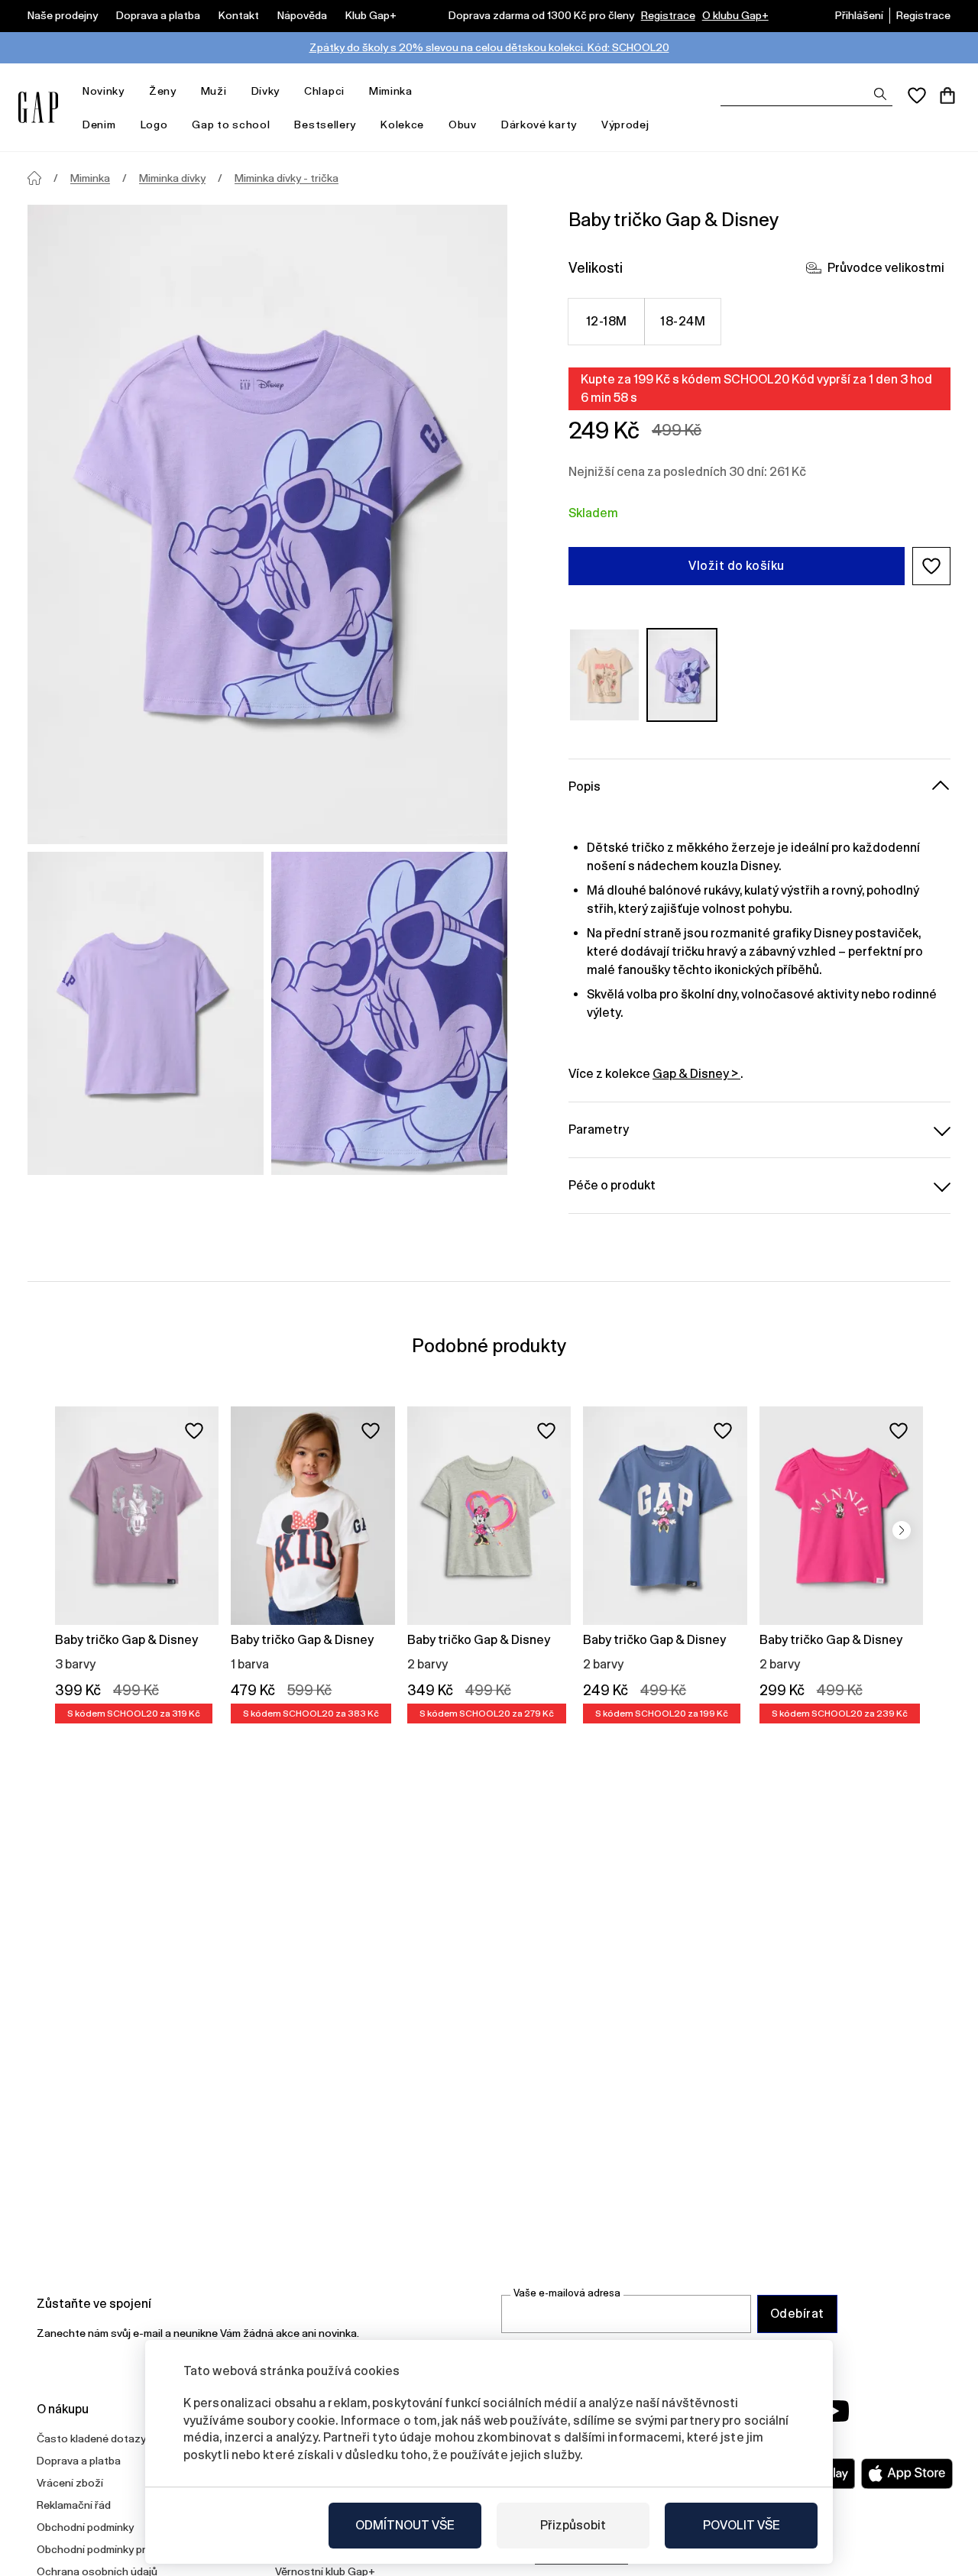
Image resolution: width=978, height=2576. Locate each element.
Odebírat (797, 2314)
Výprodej (625, 125)
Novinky (104, 91)
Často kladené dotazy (91, 2438)
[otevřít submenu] (132, 91)
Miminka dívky (172, 178)
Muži (214, 91)
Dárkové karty (539, 125)
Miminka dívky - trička (287, 178)
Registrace (668, 15)
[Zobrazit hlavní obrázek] (267, 524)
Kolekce (402, 125)
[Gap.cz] (38, 107)
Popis (585, 786)
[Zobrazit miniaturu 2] (389, 1013)
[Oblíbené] (917, 95)
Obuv (463, 125)
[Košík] (947, 95)
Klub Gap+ (371, 15)
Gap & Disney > (696, 1074)
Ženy (163, 91)
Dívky (266, 91)
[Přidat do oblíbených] (194, 1431)
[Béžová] (604, 675)
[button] (931, 566)
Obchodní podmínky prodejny (108, 2549)
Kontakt (239, 15)
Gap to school (231, 125)
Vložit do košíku (737, 566)
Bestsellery (325, 125)
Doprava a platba (158, 15)
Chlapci (324, 91)
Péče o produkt (612, 1185)
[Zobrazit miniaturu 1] (146, 1013)
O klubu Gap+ (735, 15)
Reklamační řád (74, 2505)
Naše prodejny (63, 15)
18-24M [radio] (683, 321)
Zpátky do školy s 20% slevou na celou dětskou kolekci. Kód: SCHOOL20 (489, 47)
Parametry (599, 1129)
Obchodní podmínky (85, 2527)
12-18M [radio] (607, 321)
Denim (99, 125)
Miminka (391, 91)
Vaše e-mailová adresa (567, 2293)
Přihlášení (859, 15)
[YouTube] (834, 2411)
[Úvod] (34, 178)
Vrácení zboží (70, 2483)
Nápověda (302, 15)
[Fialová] (682, 675)
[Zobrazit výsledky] (880, 94)
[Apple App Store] (907, 2474)
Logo (154, 125)
